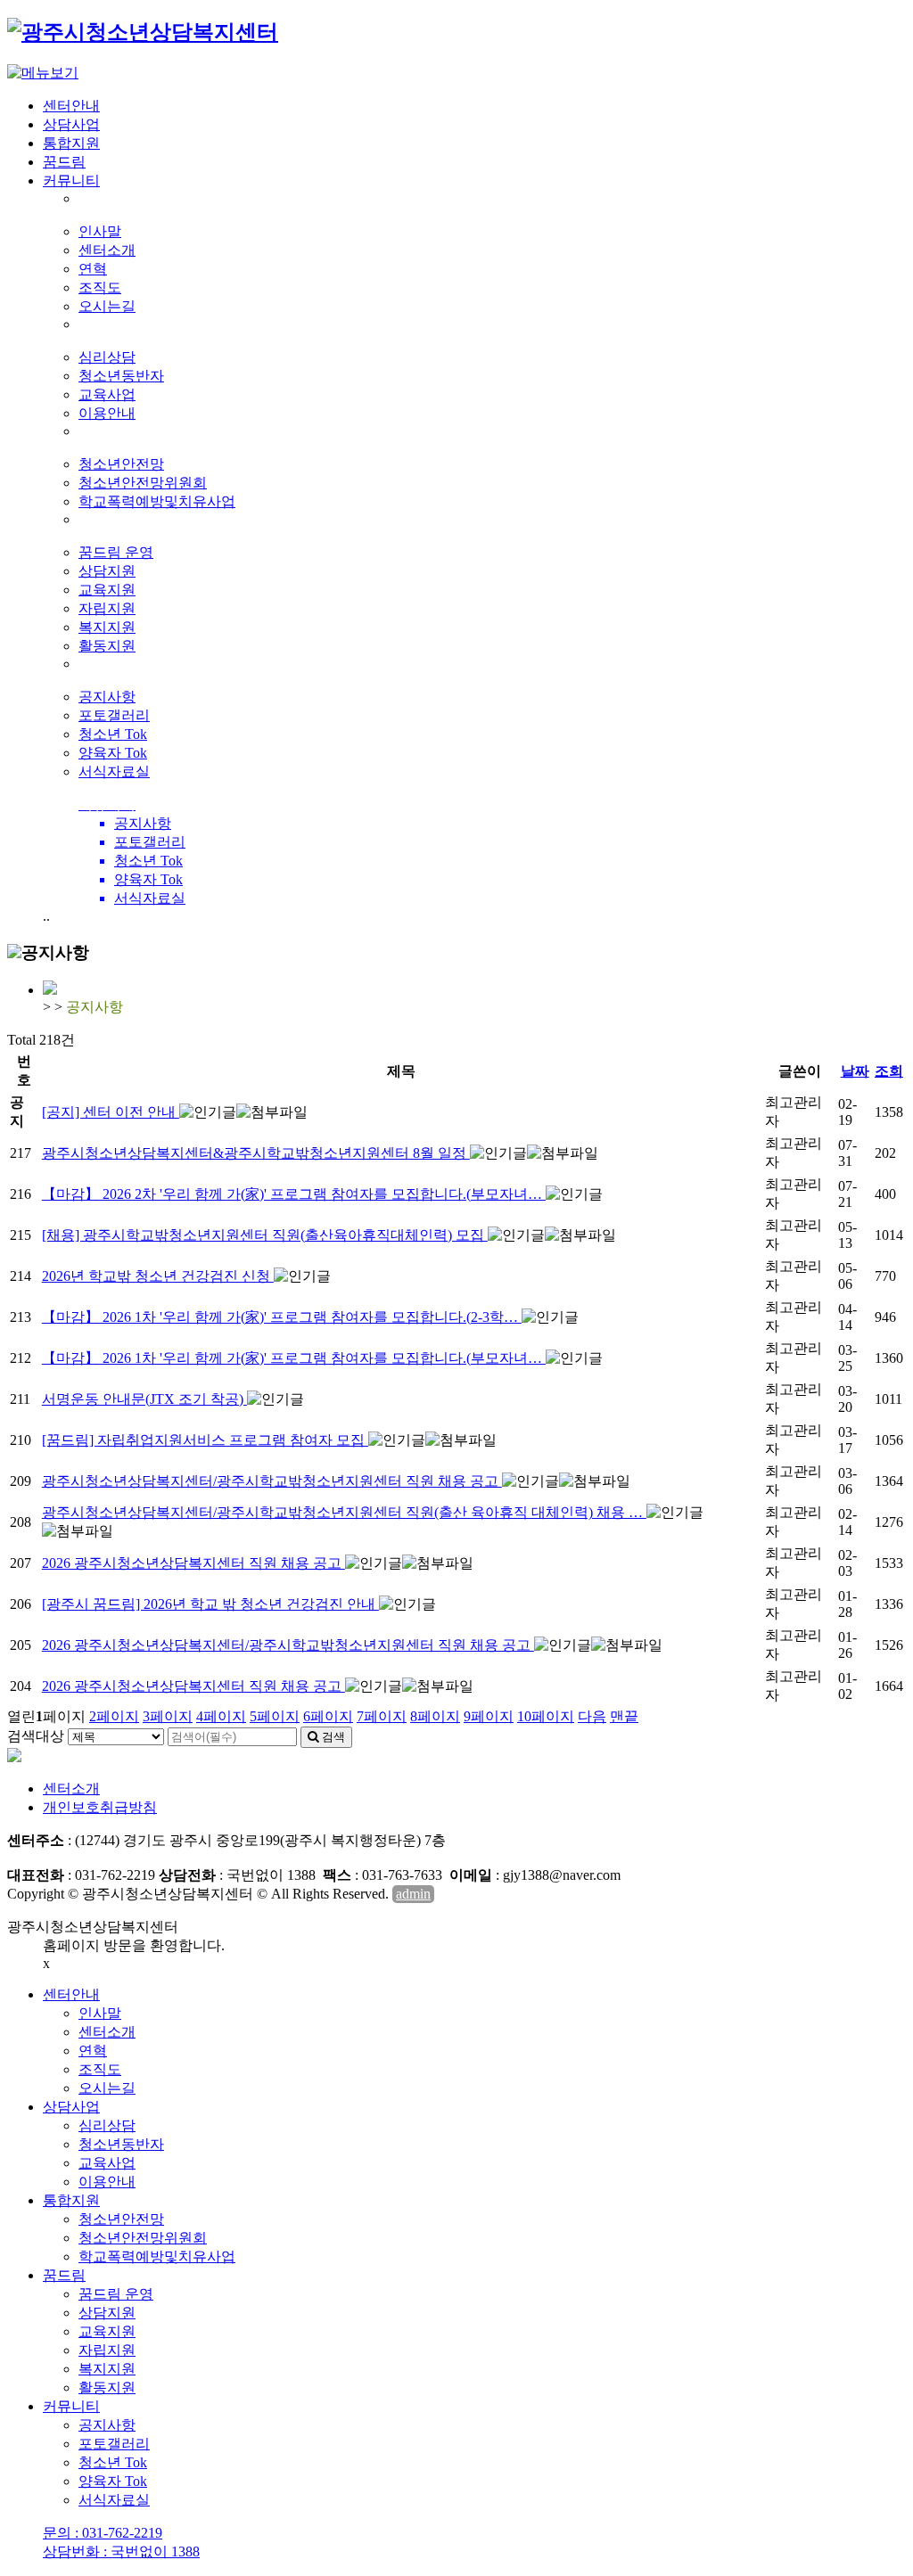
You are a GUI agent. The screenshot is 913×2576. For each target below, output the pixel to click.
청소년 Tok (113, 734)
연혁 (93, 269)
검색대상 (36, 1736)
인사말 (100, 231)
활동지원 (107, 646)
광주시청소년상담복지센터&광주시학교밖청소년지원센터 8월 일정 (256, 1153)
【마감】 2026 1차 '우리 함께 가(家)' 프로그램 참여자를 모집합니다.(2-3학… (282, 1317)
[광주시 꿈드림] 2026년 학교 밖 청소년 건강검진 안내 (210, 1604)
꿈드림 (64, 162)
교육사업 (107, 394)
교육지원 (107, 590)
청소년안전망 (121, 464)
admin (413, 1894)
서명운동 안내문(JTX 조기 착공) (144, 1399)
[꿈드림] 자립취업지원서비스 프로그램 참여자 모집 (205, 1440)
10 (546, 1716)
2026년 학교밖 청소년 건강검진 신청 (158, 1276)
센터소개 (107, 250)
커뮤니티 (71, 180)
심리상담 (107, 357)
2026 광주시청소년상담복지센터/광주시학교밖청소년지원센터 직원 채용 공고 (288, 1645)
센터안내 (71, 106)
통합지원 (71, 143)
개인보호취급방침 (100, 1807)
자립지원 (107, 608)
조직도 (100, 287)
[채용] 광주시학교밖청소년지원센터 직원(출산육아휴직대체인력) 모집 (265, 1235)
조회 (889, 1071)
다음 (592, 1716)
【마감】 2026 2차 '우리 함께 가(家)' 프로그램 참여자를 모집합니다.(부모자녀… (294, 1194)
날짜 (855, 1071)
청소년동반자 (121, 376)
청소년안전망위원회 (143, 483)
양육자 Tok (113, 753)
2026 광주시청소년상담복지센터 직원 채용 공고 (193, 1563)
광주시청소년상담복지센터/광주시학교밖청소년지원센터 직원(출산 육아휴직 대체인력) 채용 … (344, 1512)
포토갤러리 (114, 715)
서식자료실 (114, 771)
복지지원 (107, 627)
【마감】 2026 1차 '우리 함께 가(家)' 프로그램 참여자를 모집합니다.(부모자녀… (294, 1358)
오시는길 (107, 306)
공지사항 (107, 697)
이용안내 (107, 413)
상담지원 (107, 571)
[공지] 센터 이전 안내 (111, 1112)
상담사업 (71, 124)
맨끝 (624, 1716)
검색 (332, 1737)
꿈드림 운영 (116, 552)
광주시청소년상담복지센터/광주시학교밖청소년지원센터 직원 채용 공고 (272, 1481)
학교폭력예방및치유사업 (157, 501)
